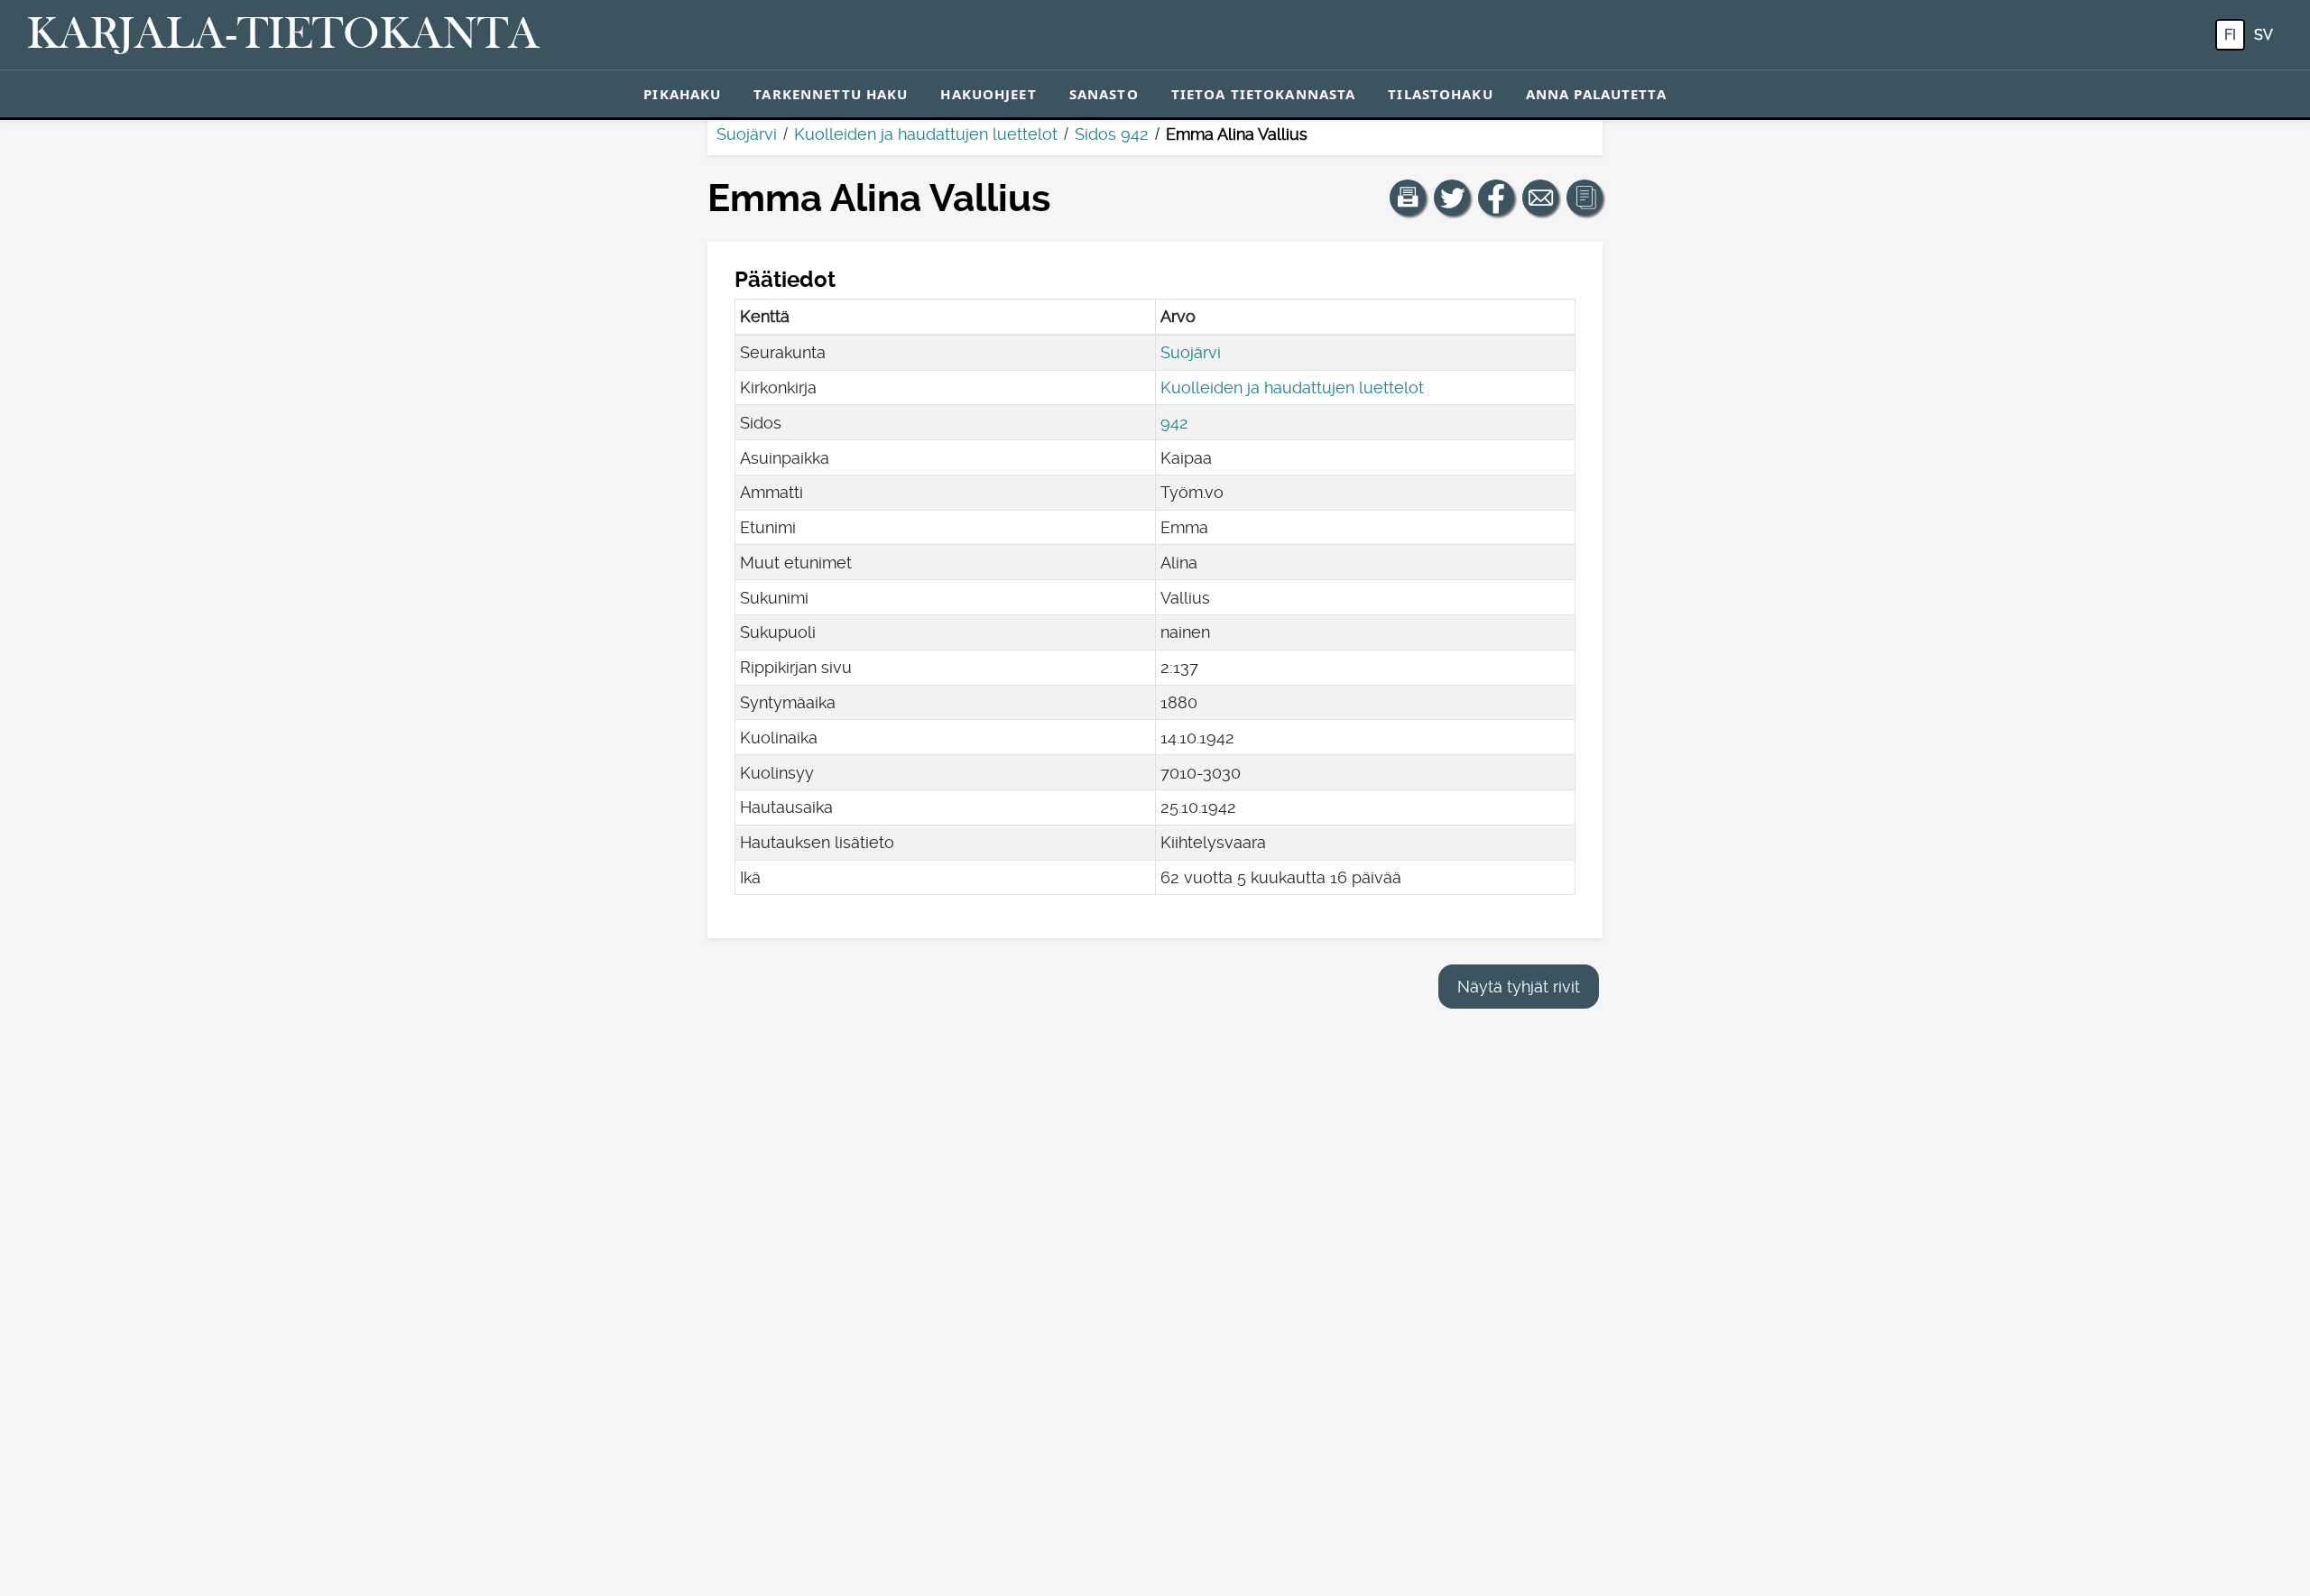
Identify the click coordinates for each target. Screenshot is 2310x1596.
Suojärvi (747, 134)
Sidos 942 (1112, 134)
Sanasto (1104, 94)
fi (2230, 35)
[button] (1408, 198)
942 (1174, 423)
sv (2264, 35)
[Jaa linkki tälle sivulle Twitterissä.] (1452, 198)
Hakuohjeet (988, 94)
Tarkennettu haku (831, 94)
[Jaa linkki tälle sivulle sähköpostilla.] (1540, 198)
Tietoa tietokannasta (1264, 94)
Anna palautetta (1596, 94)
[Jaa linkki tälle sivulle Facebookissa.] (1496, 198)
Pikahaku (682, 94)
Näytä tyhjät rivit (1519, 987)
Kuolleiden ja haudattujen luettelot (926, 134)
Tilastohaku (1440, 94)
